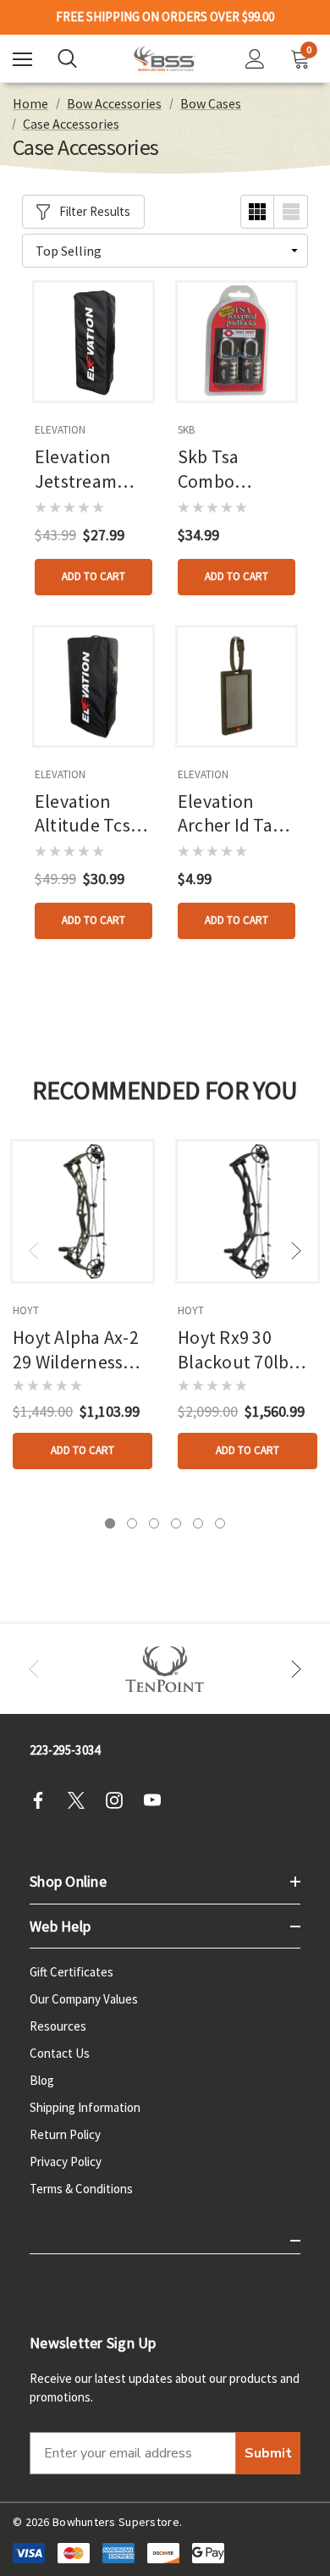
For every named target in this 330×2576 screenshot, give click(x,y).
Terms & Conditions (81, 2189)
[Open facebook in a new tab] (43, 1800)
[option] (165, 1669)
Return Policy (65, 2134)
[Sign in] (255, 59)
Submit (268, 2453)
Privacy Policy (66, 2161)
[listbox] (165, 251)
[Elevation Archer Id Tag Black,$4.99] (236, 686)
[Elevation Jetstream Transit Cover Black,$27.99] (93, 342)
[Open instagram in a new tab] (119, 1800)
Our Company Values (84, 1999)
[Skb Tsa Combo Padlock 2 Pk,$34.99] (236, 342)
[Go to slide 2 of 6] (132, 1523)
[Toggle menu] (22, 59)
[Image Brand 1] (165, 1669)
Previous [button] (34, 1251)
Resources (58, 2026)
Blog (42, 2080)
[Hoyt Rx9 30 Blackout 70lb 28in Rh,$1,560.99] (247, 1211)
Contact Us (60, 2053)
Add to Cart (93, 576)
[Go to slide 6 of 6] (220, 1523)
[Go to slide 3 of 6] (154, 1523)
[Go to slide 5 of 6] (198, 1523)
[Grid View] (257, 212)
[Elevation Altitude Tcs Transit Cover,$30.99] (93, 686)
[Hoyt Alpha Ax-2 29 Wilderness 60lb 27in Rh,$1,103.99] (82, 1211)
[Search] (67, 58)
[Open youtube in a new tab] (157, 1800)
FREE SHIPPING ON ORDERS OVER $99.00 (165, 17)
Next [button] (296, 1251)
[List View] (291, 212)
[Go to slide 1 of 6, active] (110, 1523)
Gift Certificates (71, 1972)
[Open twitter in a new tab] (81, 1800)
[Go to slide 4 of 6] (176, 1523)
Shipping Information (85, 2107)
